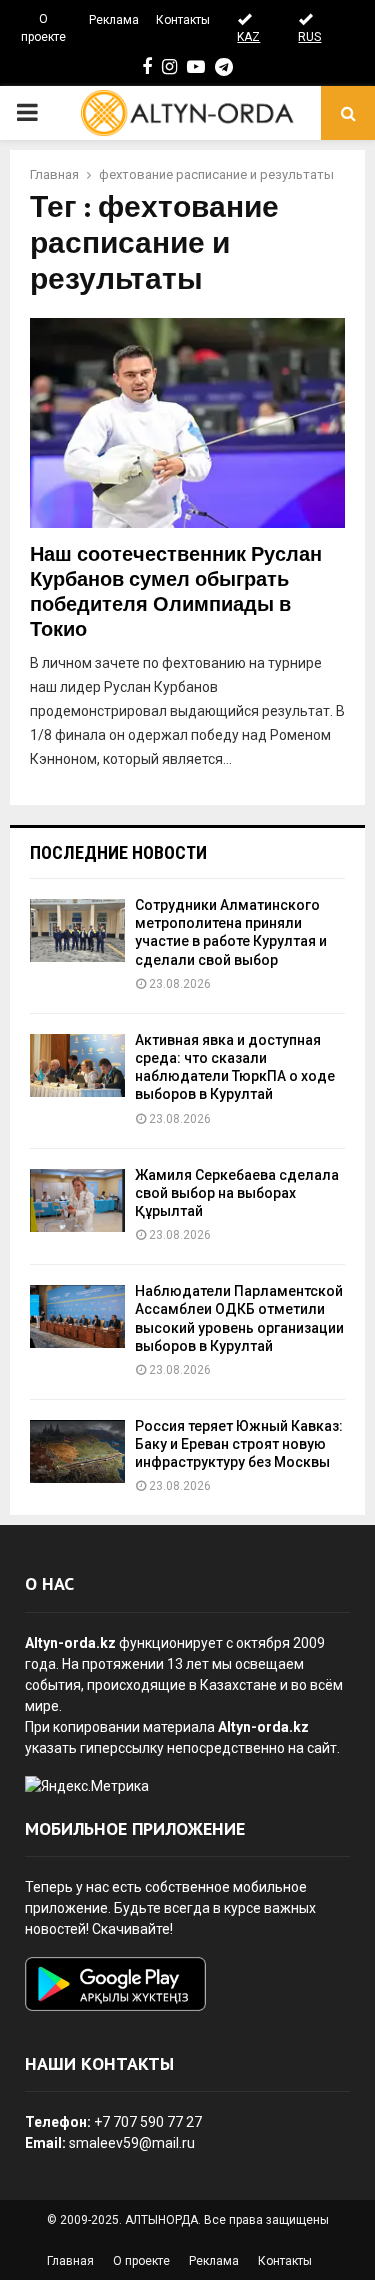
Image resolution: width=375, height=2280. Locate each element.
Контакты (183, 20)
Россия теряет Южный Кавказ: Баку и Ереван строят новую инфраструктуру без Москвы (239, 1444)
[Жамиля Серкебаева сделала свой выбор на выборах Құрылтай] (77, 1200)
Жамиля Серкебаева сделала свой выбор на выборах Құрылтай (237, 1193)
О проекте (43, 28)
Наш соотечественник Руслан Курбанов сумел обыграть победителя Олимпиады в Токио (176, 592)
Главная (70, 2261)
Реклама (114, 20)
